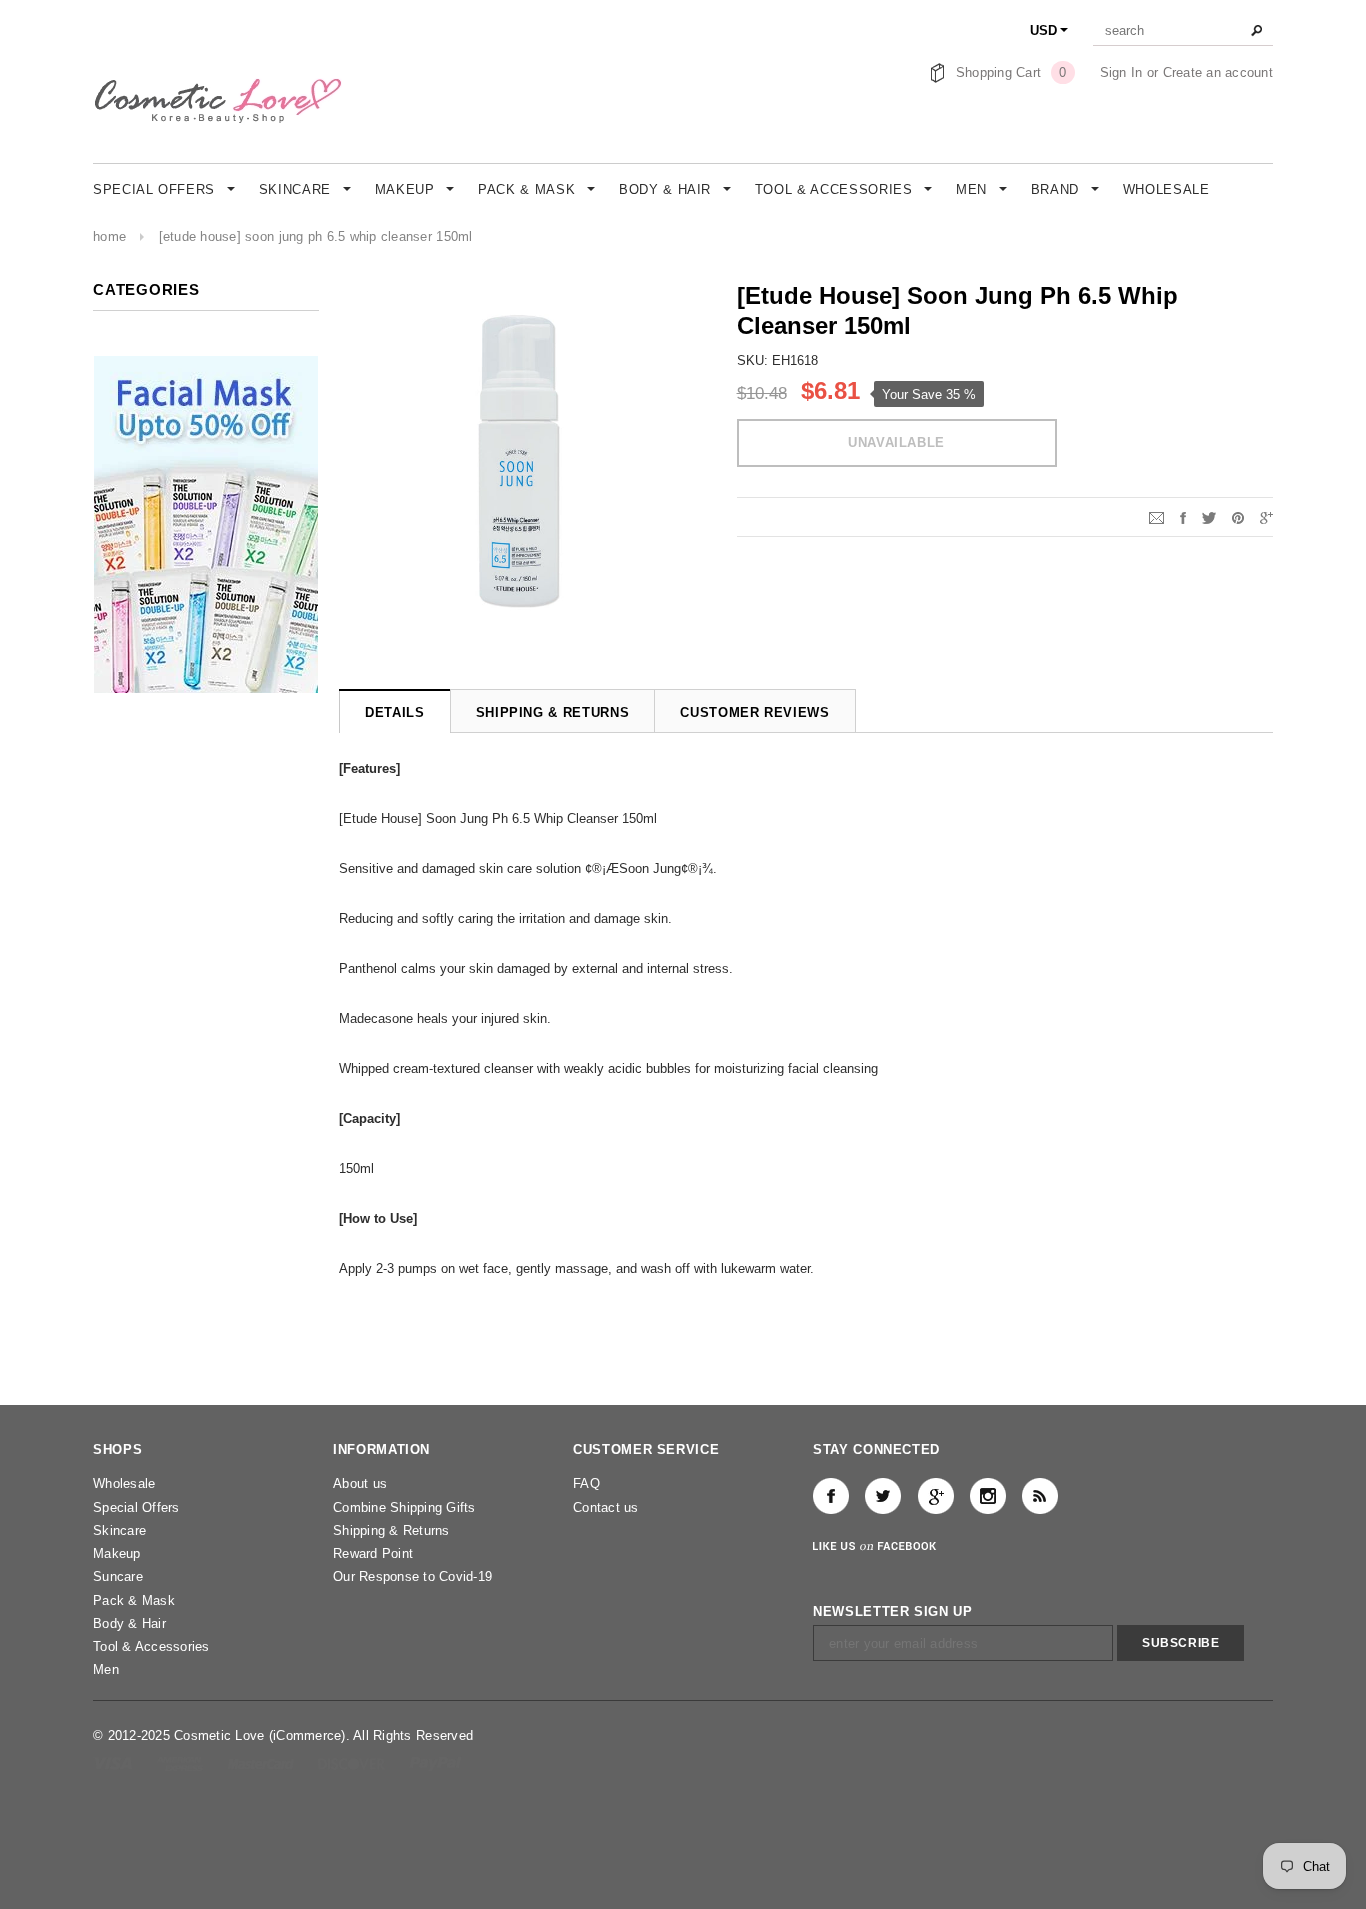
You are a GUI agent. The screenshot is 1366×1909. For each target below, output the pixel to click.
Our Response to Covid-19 (412, 1576)
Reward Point (373, 1553)
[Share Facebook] (1183, 516)
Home (109, 236)
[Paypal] (435, 1762)
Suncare (118, 1576)
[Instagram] (988, 1496)
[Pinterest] (1238, 516)
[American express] (181, 1762)
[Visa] (114, 1762)
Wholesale (124, 1483)
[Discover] (353, 1762)
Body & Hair (129, 1623)
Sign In (1121, 72)
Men (106, 1669)
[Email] (1156, 516)
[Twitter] (1209, 516)
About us (360, 1483)
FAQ (586, 1483)
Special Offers (136, 1507)
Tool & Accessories (151, 1646)
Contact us (606, 1507)
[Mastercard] (263, 1762)
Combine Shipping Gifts (404, 1507)
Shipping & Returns (391, 1530)
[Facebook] (831, 1496)
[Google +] (936, 1496)
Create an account (1218, 72)
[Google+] (1266, 516)
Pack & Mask (134, 1600)
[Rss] (1040, 1496)
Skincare (119, 1530)
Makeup (117, 1553)
